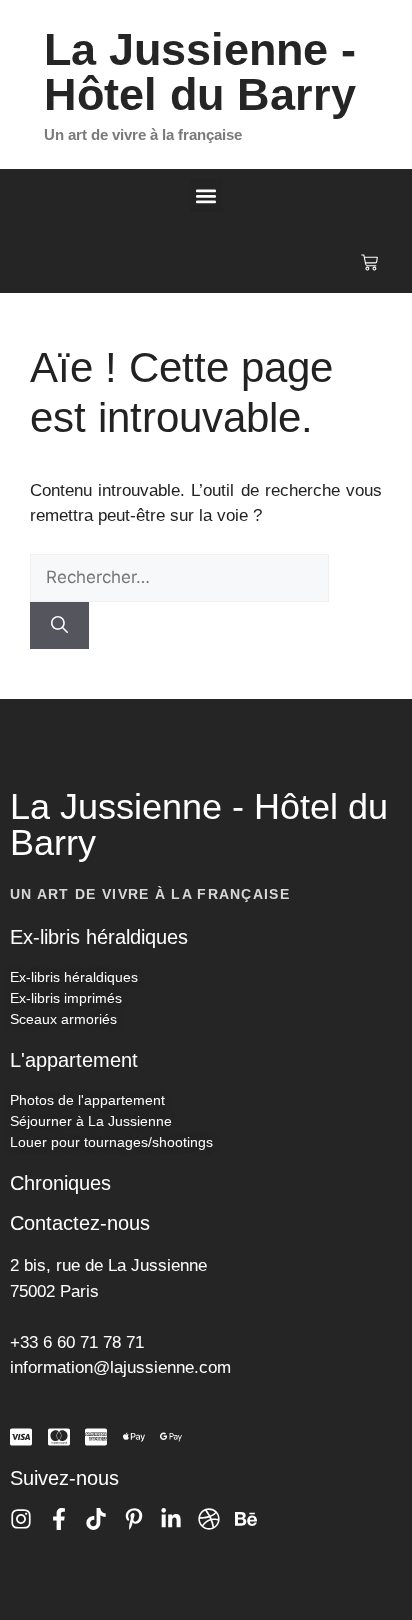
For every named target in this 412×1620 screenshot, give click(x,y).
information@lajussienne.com (120, 1367)
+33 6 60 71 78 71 (77, 1342)
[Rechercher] (59, 626)
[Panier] (369, 262)
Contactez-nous (80, 1223)
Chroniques (60, 1183)
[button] (206, 195)
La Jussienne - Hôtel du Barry (200, 72)
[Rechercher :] (179, 577)
